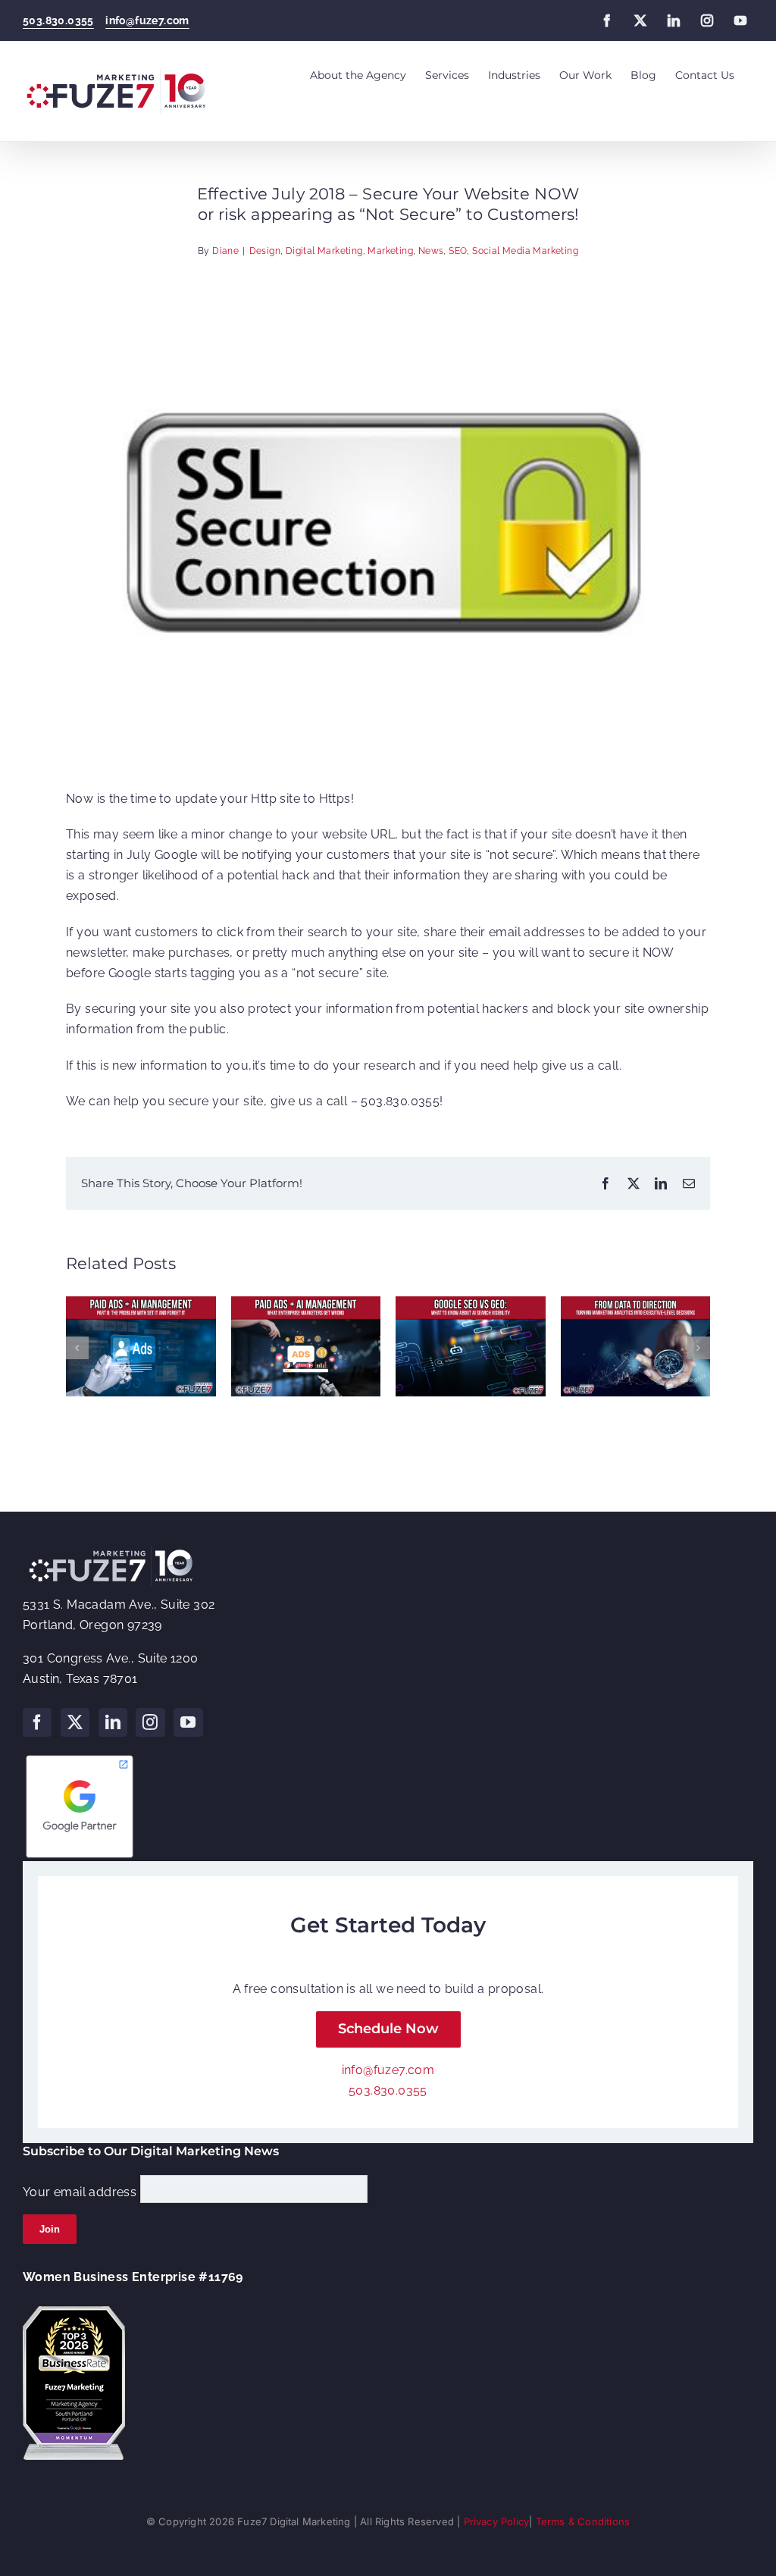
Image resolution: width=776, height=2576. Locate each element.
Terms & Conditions (583, 2521)
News (431, 251)
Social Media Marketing (525, 251)
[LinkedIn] (113, 1722)
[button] (77, 1348)
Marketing (390, 251)
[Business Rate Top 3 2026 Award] (74, 2312)
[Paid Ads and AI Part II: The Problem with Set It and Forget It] (141, 1304)
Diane (225, 251)
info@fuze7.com (147, 20)
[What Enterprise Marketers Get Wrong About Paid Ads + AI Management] (306, 1304)
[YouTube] (188, 1722)
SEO (458, 251)
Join (50, 2229)
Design (265, 251)
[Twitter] (75, 1722)
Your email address (80, 2192)
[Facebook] (37, 1722)
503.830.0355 (58, 20)
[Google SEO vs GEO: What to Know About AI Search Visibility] (471, 1304)
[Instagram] (150, 1722)
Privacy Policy (497, 2521)
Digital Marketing (324, 251)
